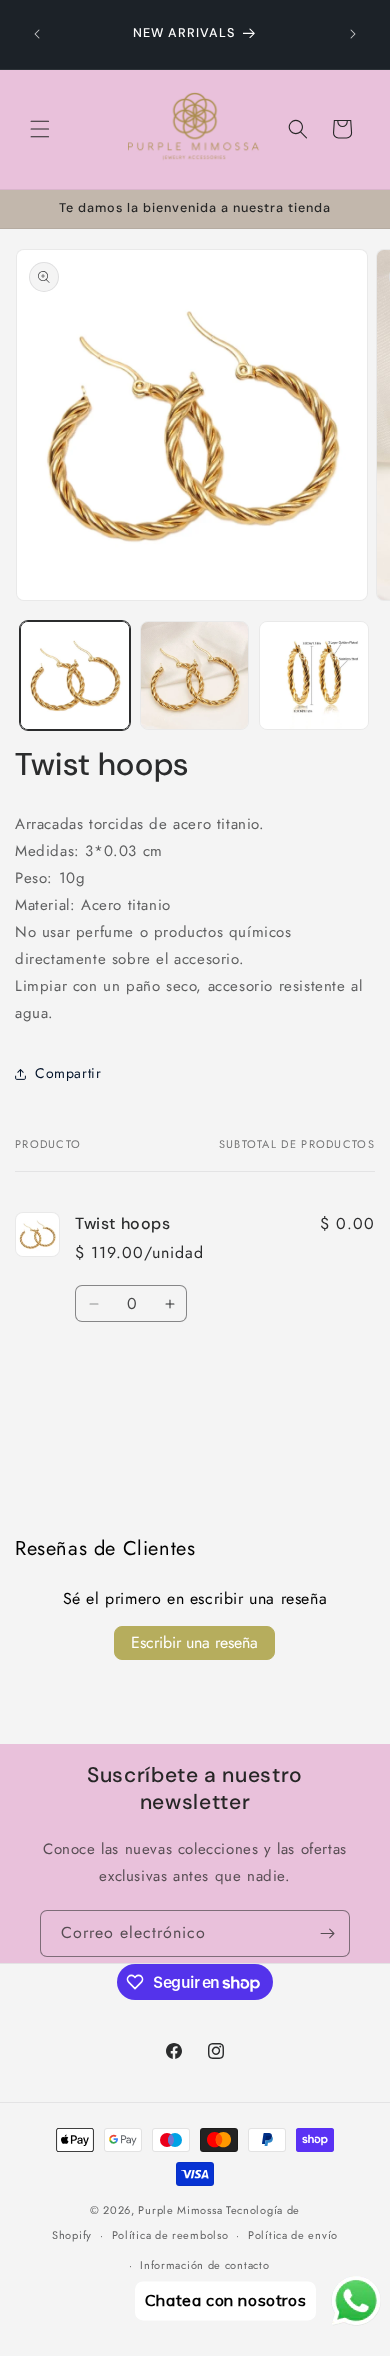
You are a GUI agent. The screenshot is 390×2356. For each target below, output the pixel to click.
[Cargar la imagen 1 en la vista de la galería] (75, 676)
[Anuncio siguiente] (353, 34)
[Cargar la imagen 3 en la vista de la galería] (314, 676)
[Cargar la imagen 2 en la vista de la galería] (195, 676)
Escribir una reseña (194, 1642)
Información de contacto (204, 2265)
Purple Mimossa (180, 2210)
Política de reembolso (170, 2235)
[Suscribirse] (327, 1933)
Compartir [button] (68, 1073)
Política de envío (293, 2235)
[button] (40, 129)
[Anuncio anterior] (37, 34)
